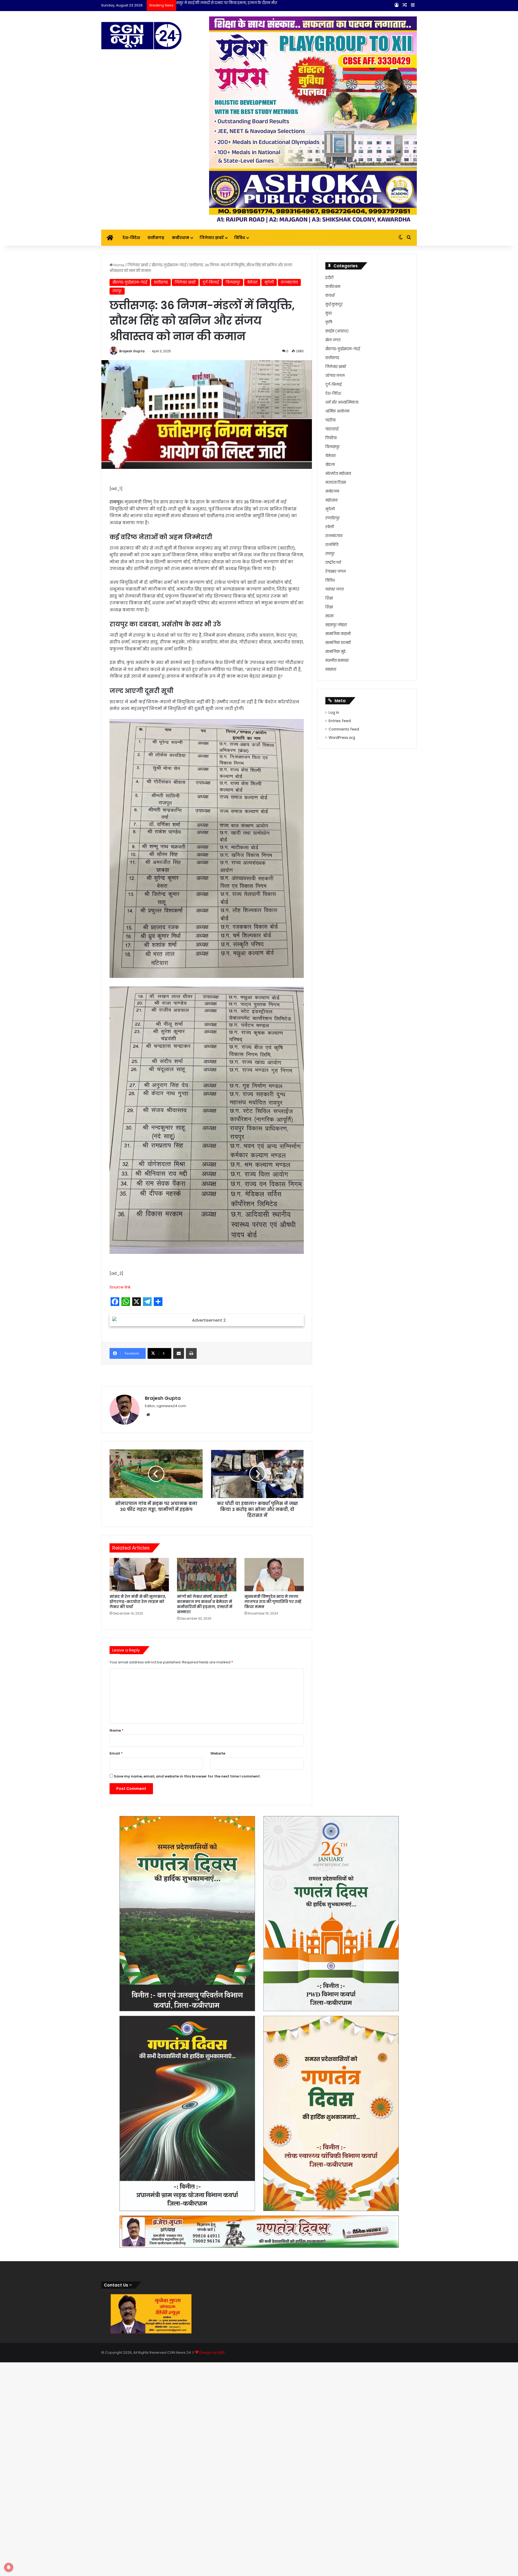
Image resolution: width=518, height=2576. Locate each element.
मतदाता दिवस (336, 482)
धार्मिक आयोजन (337, 411)
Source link (120, 1287)
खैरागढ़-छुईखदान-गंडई (169, 265)
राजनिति (332, 545)
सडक (330, 616)
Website (218, 2030)
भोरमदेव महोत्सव (338, 474)
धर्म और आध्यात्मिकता (342, 402)
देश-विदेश (131, 238)
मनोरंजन (332, 491)
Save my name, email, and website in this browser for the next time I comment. (187, 2053)
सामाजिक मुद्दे (335, 652)
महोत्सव (331, 500)
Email (116, 2030)
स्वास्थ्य (331, 669)
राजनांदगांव (289, 282)
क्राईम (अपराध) (337, 331)
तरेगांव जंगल (335, 376)
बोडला (330, 465)
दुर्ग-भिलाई (211, 282)
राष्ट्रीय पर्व (333, 563)
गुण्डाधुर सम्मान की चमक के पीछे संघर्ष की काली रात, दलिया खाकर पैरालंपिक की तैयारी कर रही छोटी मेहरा (255, 3)
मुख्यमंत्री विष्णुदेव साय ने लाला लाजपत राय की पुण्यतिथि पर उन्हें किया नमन (273, 1878)
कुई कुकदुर (334, 304)
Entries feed (340, 721)
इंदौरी (329, 278)
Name (117, 2007)
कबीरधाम (180, 238)
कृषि (329, 322)
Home (119, 265)
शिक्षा (329, 598)
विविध (240, 238)
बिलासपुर (233, 282)
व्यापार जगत (335, 589)
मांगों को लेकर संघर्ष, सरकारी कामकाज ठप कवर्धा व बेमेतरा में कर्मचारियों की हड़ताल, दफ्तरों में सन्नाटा (205, 1881)
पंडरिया (330, 420)
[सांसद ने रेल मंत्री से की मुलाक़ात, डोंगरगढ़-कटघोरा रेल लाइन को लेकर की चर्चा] (139, 1851)
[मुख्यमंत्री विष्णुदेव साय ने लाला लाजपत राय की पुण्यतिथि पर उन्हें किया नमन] (274, 1851)
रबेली (330, 527)
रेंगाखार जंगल (336, 572)
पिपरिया (331, 438)
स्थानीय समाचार (337, 661)
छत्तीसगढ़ (156, 238)
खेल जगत (333, 340)
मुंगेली (269, 282)
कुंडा (329, 313)
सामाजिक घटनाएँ (338, 643)
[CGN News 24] (141, 36)
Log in (334, 713)
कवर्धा (330, 296)
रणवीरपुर (333, 518)
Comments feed (344, 729)
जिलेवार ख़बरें (212, 238)
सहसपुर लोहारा (336, 625)
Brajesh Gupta (132, 351)
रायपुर (117, 291)
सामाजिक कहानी (338, 634)
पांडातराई (332, 429)
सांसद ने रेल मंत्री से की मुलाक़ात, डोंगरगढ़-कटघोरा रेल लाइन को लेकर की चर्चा (138, 1878)
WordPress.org (342, 738)
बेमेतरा (252, 282)
